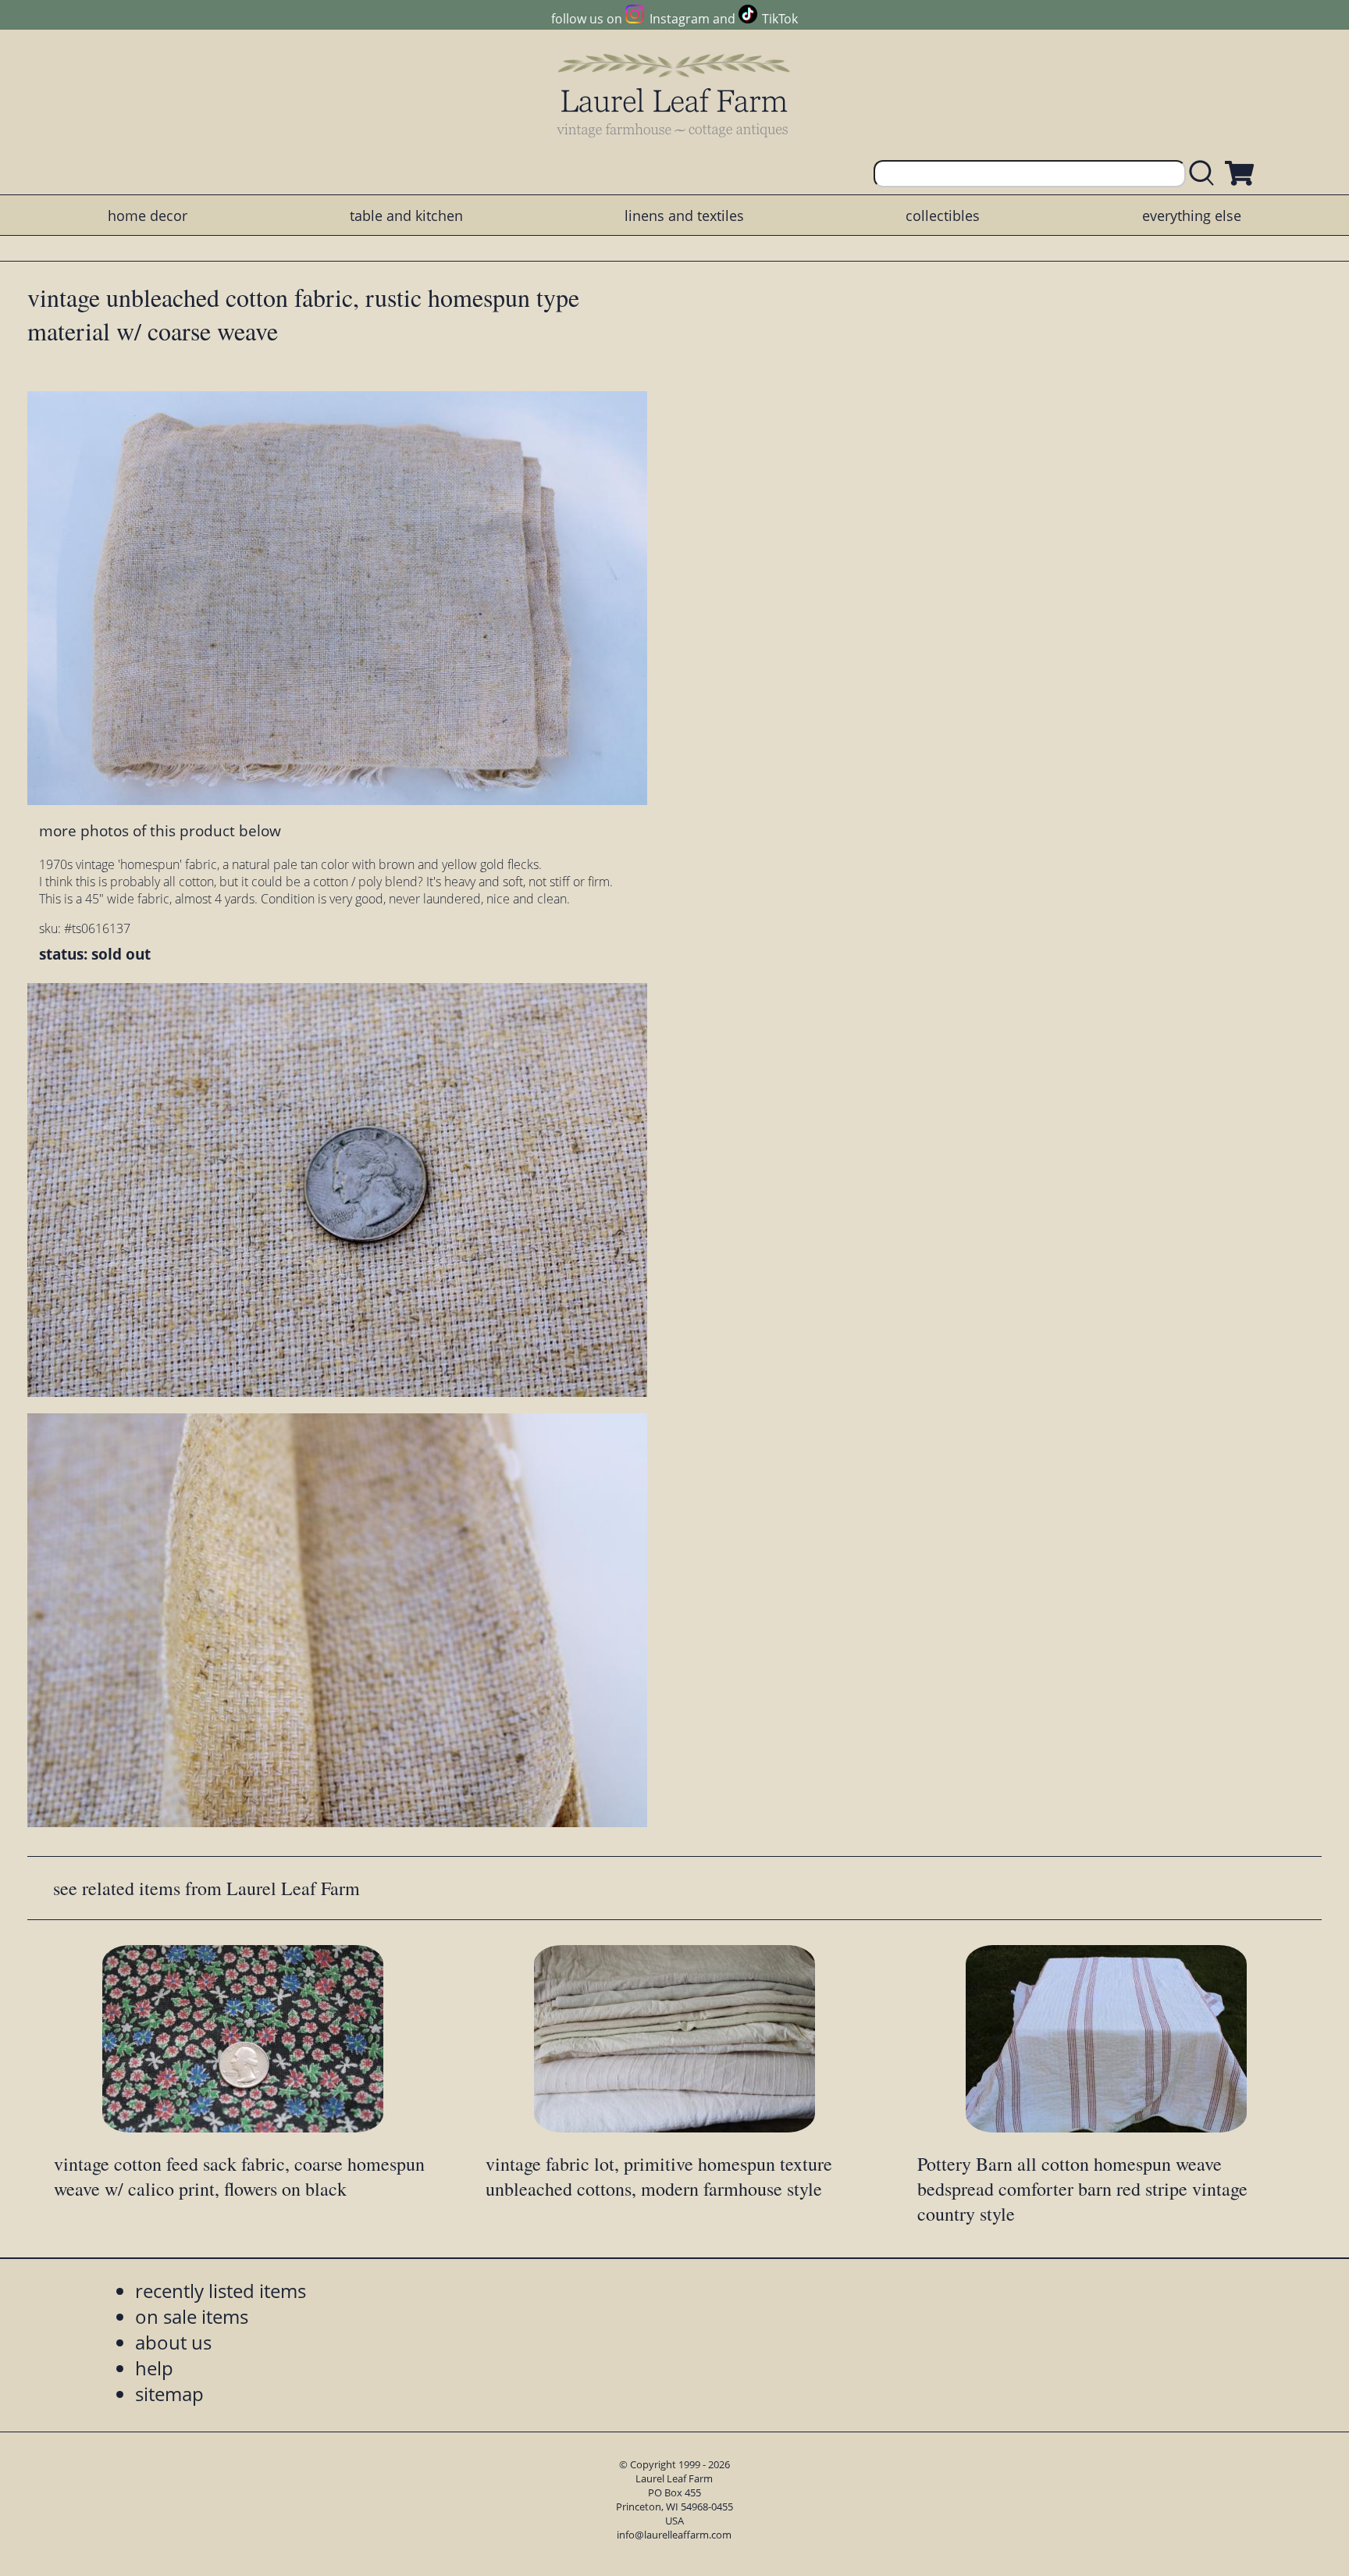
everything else (1192, 216)
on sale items (192, 2316)
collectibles (943, 216)
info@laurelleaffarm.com (674, 2535)
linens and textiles (684, 216)
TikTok (780, 19)
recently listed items (221, 2291)
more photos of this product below (160, 830)
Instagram (679, 19)
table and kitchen (406, 216)
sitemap (169, 2394)
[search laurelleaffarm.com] (1205, 174)
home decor (148, 216)
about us (173, 2342)
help (154, 2368)
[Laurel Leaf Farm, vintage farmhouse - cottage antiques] (674, 95)
